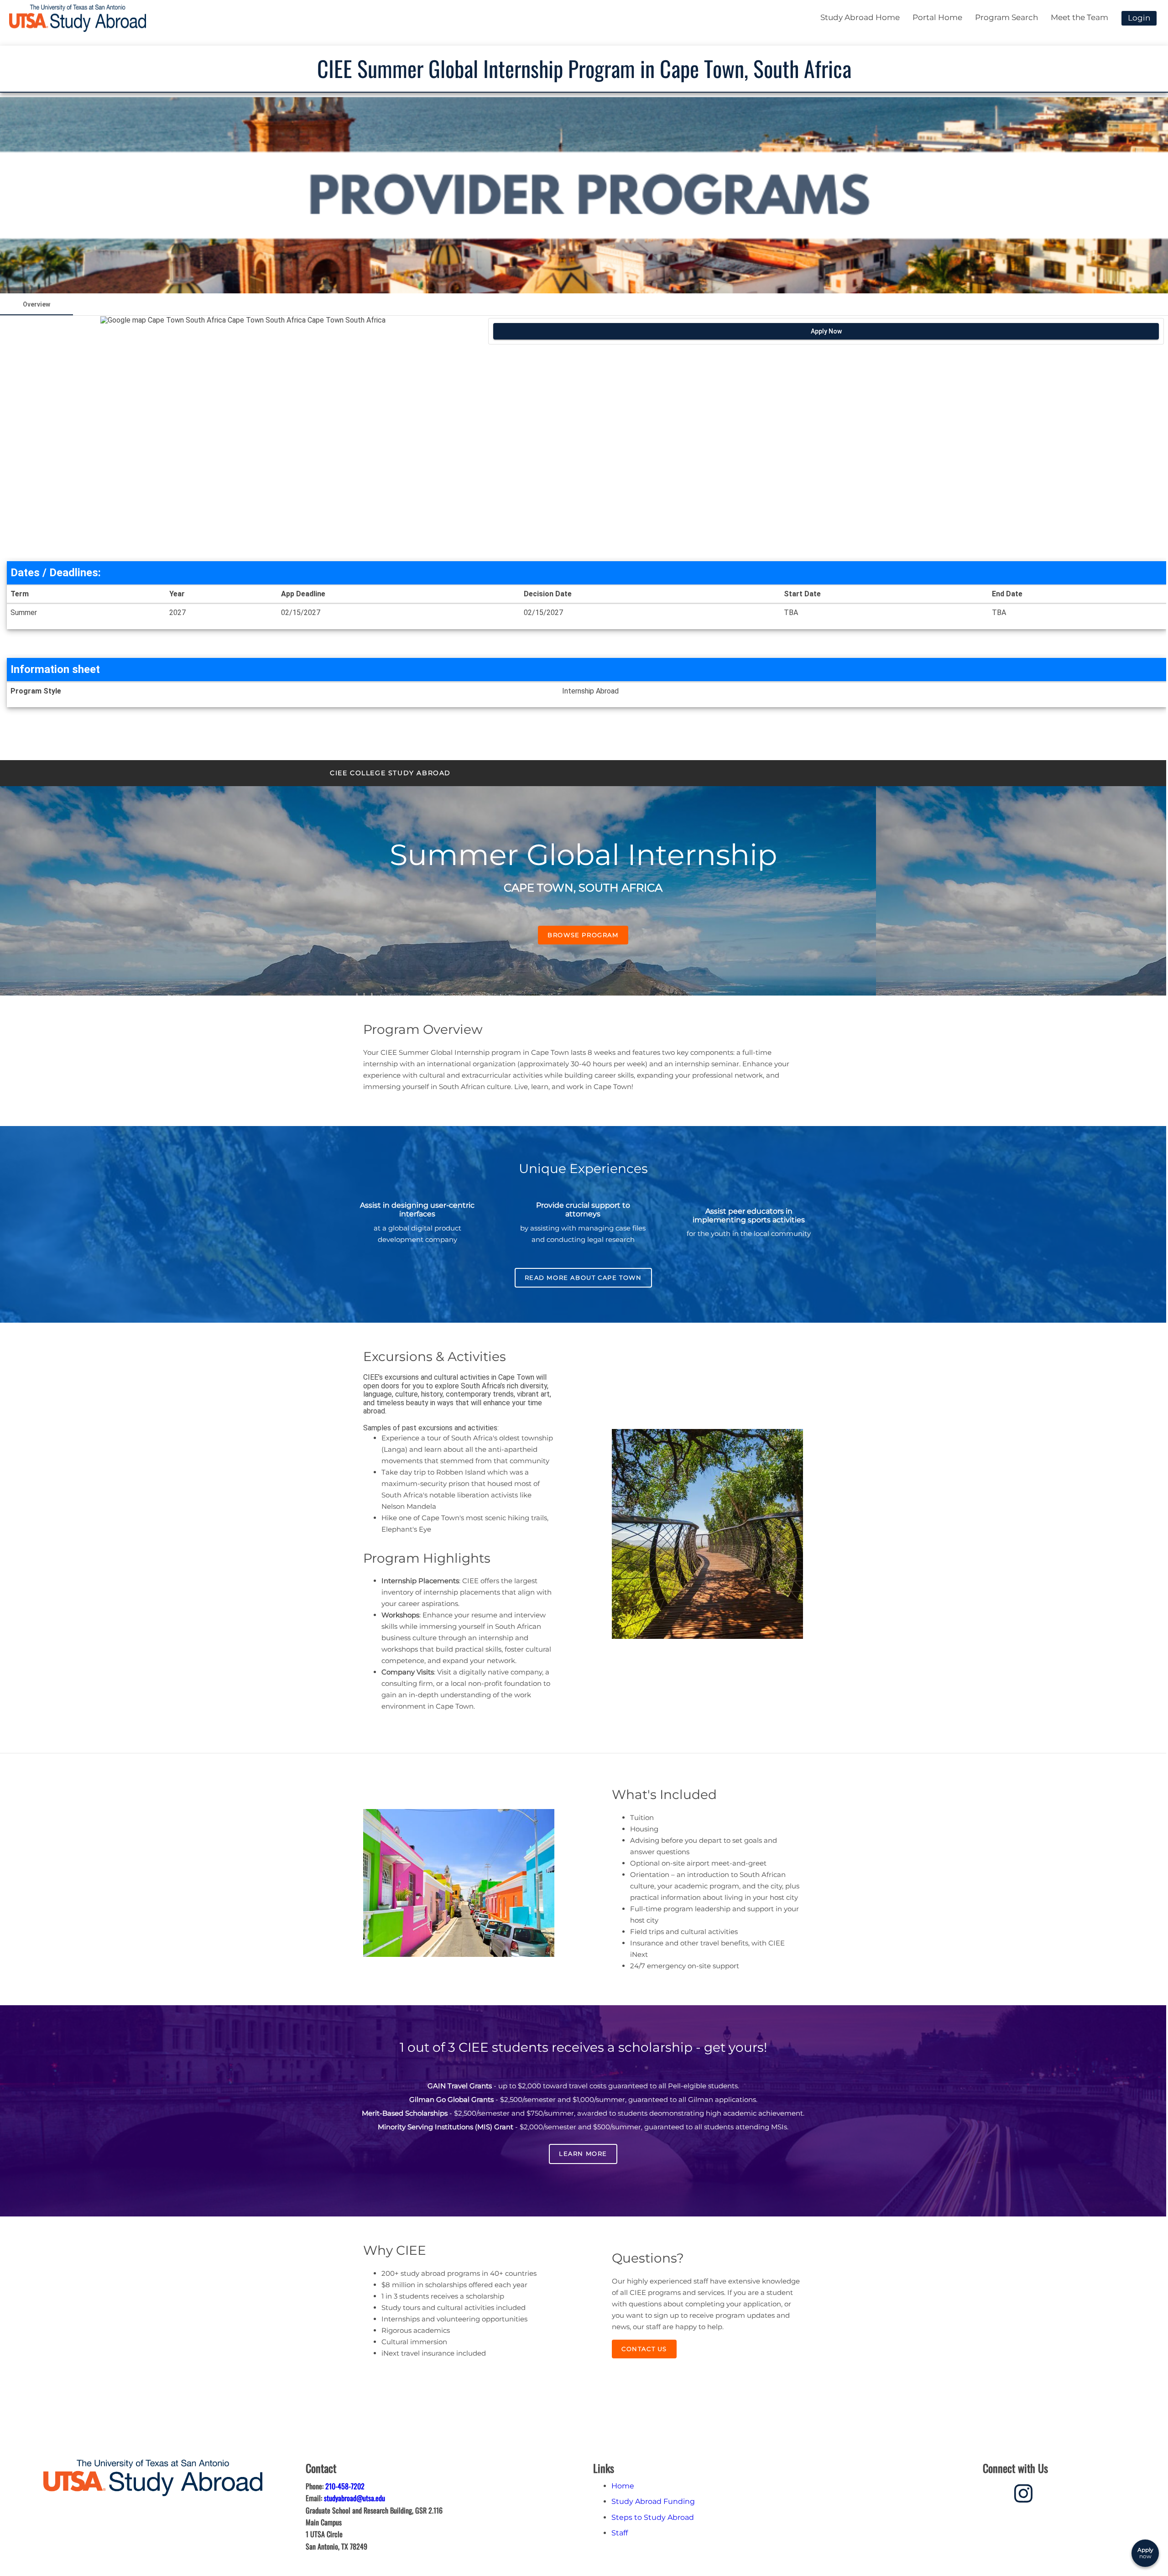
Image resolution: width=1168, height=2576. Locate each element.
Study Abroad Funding (653, 2501)
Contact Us (644, 2349)
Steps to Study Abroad (653, 2517)
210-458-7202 (345, 2486)
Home (623, 2486)
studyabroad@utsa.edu (355, 2498)
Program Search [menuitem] (1006, 17)
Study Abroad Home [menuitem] (860, 17)
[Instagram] (1023, 2492)
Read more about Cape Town (583, 1278)
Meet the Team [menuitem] (1079, 17)
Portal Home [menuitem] (937, 17)
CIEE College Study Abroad (390, 773)
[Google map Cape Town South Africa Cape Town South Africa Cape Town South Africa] (243, 437)
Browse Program (583, 935)
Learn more (583, 2154)
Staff (620, 2533)
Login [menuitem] (1139, 18)
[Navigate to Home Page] (78, 18)
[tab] (36, 304)
